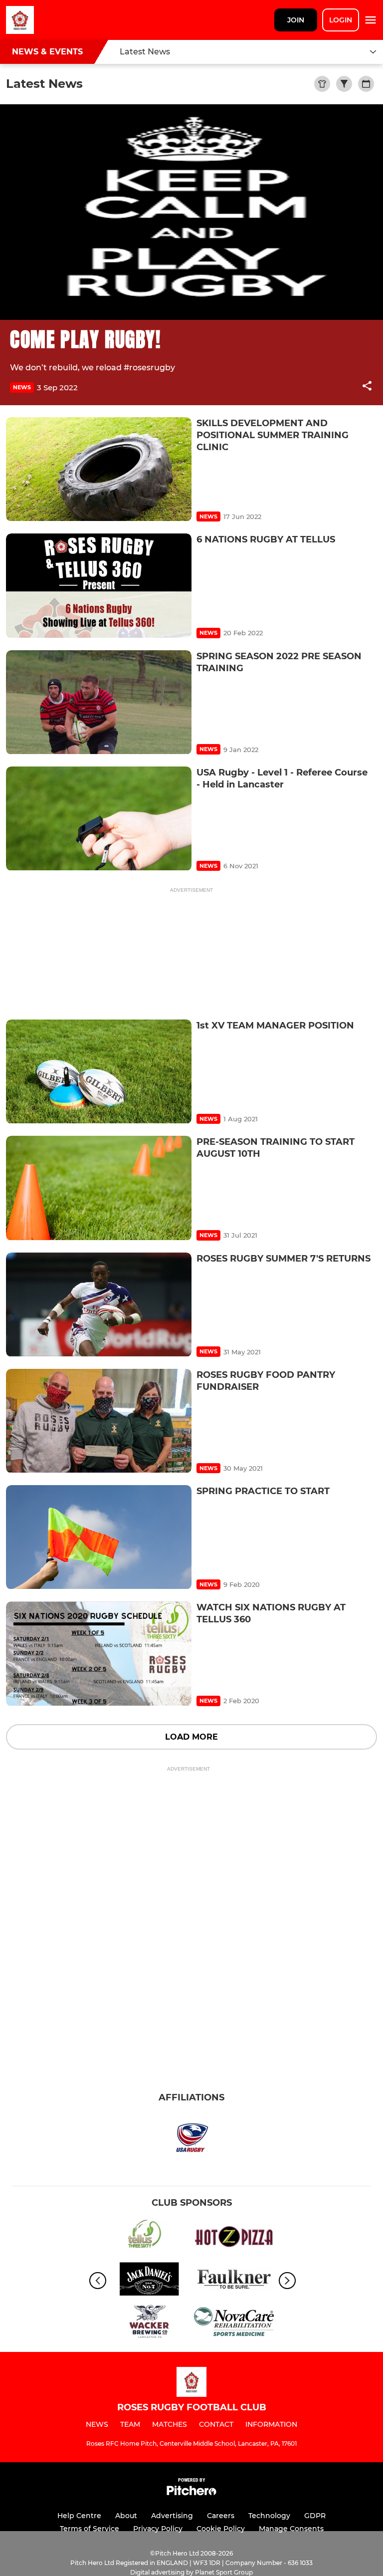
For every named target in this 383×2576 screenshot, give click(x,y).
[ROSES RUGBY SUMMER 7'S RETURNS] (99, 1305)
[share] (367, 387)
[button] (367, 387)
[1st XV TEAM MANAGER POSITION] (99, 1072)
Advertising (172, 2516)
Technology (269, 2516)
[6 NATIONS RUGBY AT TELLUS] (99, 586)
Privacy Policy (158, 2529)
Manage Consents (291, 2529)
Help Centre (79, 2516)
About (126, 2516)
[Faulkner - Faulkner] (234, 2281)
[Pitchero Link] (191, 2493)
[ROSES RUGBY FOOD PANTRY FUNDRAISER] (99, 1421)
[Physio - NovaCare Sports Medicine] (234, 2323)
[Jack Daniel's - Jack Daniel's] (149, 2281)
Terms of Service (90, 2529)
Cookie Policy (221, 2529)
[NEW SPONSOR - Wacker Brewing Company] (149, 2323)
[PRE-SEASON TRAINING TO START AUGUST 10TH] (99, 1188)
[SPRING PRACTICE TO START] (99, 1537)
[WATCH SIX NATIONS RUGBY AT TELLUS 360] (99, 1654)
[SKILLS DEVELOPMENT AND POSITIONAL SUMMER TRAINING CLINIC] (99, 469)
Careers (221, 2516)
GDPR (315, 2516)
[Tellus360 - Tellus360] (149, 2238)
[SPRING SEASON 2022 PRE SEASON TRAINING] (99, 702)
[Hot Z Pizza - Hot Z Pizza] (234, 2238)
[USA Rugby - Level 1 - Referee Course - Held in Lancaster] (99, 819)
